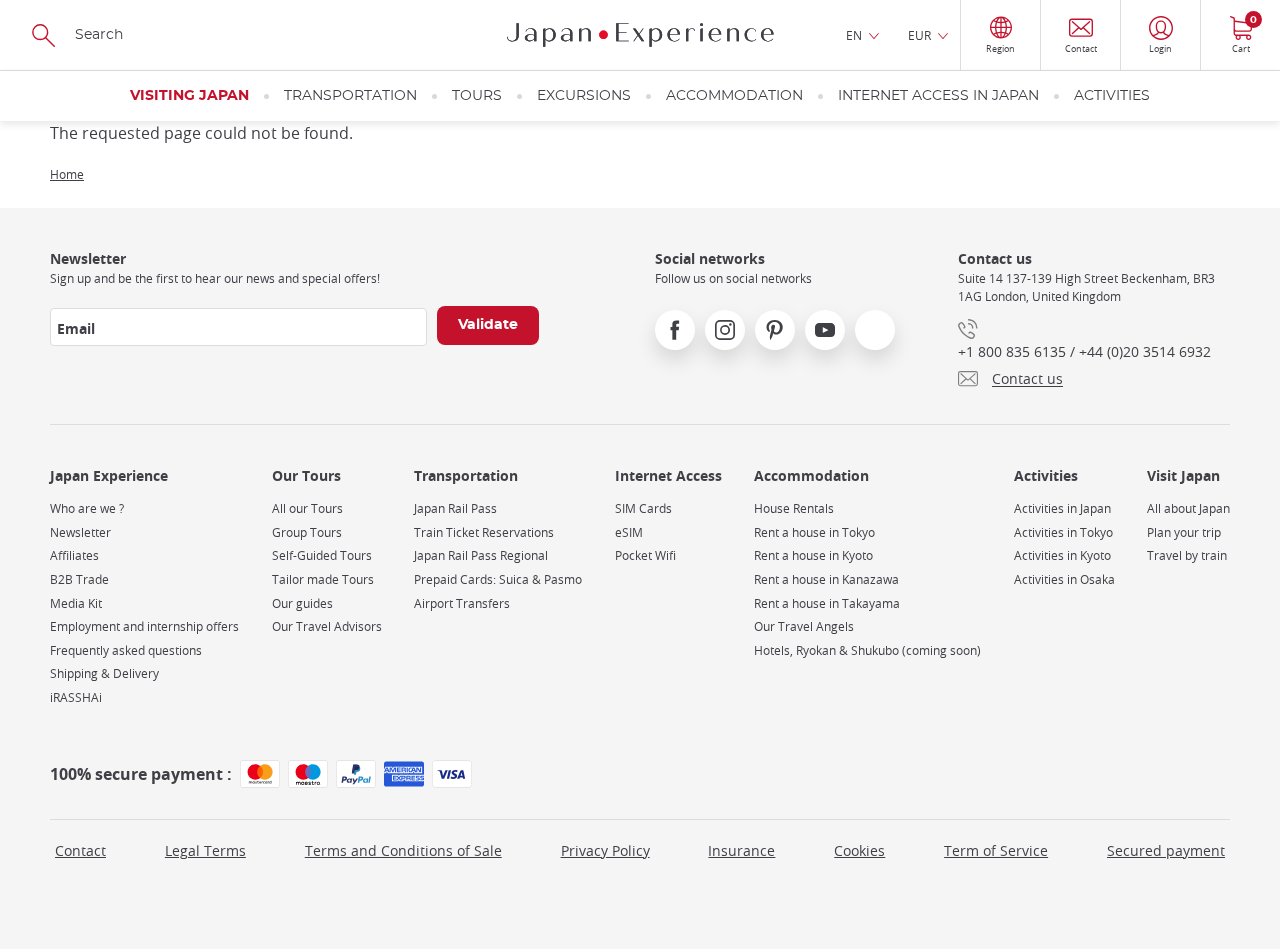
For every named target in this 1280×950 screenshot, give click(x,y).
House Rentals (794, 508)
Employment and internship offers (144, 626)
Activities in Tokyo (1063, 532)
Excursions (584, 96)
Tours (477, 96)
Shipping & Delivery (104, 673)
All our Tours (307, 508)
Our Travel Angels (804, 626)
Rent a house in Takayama (827, 603)
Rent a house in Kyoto (813, 555)
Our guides (302, 603)
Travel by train (1187, 555)
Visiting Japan (189, 96)
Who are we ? (87, 508)
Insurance (741, 850)
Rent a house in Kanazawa (826, 579)
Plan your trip (1184, 532)
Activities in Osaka (1064, 579)
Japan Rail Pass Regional (481, 555)
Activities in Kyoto (1062, 555)
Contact (80, 850)
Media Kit (76, 603)
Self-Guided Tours (322, 555)
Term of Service (996, 850)
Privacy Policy (605, 850)
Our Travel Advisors (327, 626)
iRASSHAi (76, 697)
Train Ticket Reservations (484, 532)
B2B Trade (79, 579)
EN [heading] (854, 35)
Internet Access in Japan (938, 96)
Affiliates (74, 555)
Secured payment (1166, 850)
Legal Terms (205, 850)
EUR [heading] (919, 35)
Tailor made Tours (323, 579)
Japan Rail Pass (455, 508)
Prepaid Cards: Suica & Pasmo (498, 579)
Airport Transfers (462, 603)
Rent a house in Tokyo (814, 532)
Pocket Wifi (645, 555)
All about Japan (1188, 508)
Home (67, 174)
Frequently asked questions (126, 650)
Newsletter (80, 532)
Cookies (859, 850)
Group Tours (307, 532)
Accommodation (734, 96)
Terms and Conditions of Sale (403, 850)
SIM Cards (643, 508)
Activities (1112, 96)
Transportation (350, 96)
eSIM (629, 532)
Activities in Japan (1062, 508)
